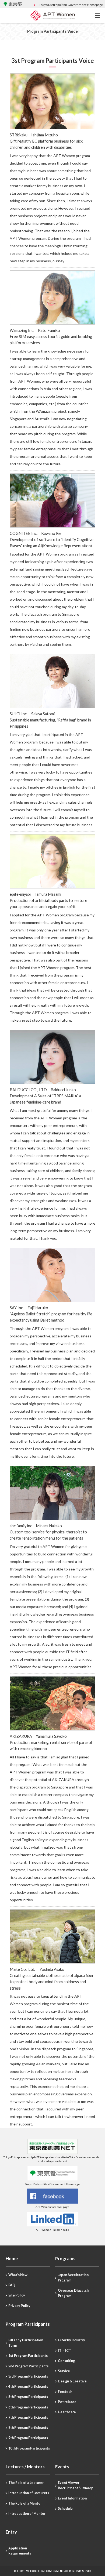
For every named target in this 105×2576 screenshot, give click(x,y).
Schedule (65, 2508)
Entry (11, 2532)
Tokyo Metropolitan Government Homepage (71, 5)
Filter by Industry (71, 2340)
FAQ (12, 2285)
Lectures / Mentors (25, 2467)
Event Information (72, 2498)
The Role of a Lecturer (26, 2483)
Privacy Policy (19, 2306)
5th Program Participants (28, 2397)
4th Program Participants (28, 2387)
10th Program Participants (29, 2448)
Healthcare (67, 2412)
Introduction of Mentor (27, 2514)
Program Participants (28, 2324)
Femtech (65, 2392)
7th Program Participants (28, 2417)
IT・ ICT (64, 2351)
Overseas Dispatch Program (73, 2293)
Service (64, 2371)
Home (12, 2259)
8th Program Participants (28, 2428)
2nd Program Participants (28, 2366)
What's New (18, 2275)
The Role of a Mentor (25, 2503)
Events (62, 2467)
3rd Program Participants (28, 2376)
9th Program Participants (28, 2438)
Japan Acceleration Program (73, 2278)
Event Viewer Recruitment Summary (75, 2485)
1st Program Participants (28, 2356)
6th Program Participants (28, 2407)
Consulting (66, 2361)
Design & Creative (72, 2381)
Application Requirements (20, 2551)
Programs (65, 2259)
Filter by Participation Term (26, 2343)
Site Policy (17, 2295)
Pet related (67, 2402)
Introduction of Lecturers (29, 2493)
